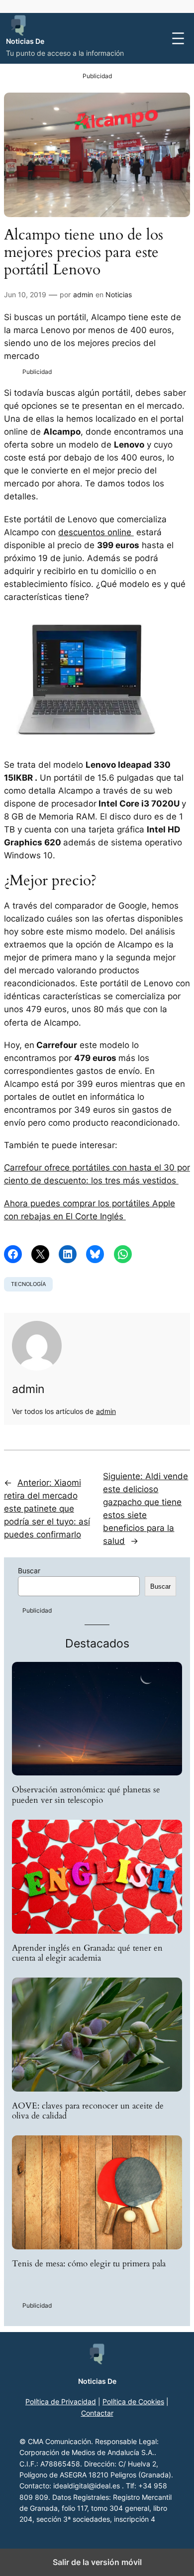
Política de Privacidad (61, 2401)
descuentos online (96, 532)
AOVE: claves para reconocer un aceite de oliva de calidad (88, 2111)
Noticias (119, 294)
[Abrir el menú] (178, 38)
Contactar (97, 2413)
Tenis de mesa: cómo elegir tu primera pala (89, 2264)
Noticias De (25, 41)
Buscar (29, 1571)
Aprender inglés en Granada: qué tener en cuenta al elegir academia (87, 1953)
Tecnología (28, 1284)
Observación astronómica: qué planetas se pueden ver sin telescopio (86, 1795)
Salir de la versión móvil (97, 2562)
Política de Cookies (133, 2401)
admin (83, 294)
